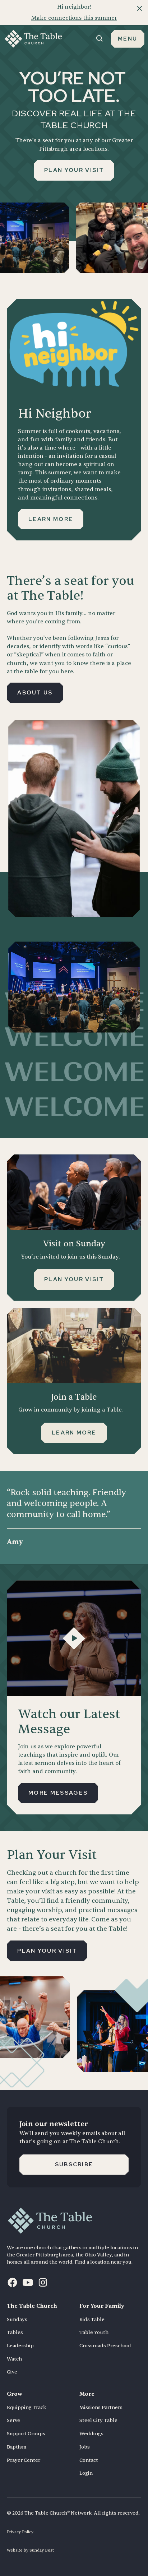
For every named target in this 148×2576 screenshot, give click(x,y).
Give (12, 2372)
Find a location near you (103, 2262)
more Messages (58, 1793)
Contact (89, 2460)
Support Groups (26, 2434)
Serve (13, 2420)
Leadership (20, 2346)
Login (86, 2473)
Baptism (17, 2447)
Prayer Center (24, 2460)
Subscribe (74, 2164)
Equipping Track (26, 2407)
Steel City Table (98, 2420)
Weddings (91, 2434)
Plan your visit (74, 170)
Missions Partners (101, 2407)
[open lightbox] (74, 1638)
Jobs (85, 2447)
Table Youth (94, 2332)
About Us (35, 692)
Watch (14, 2359)
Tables (15, 2332)
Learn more (51, 519)
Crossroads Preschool (105, 2346)
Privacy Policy (20, 2532)
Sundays (17, 2319)
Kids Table (92, 2319)
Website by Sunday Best (30, 2550)
